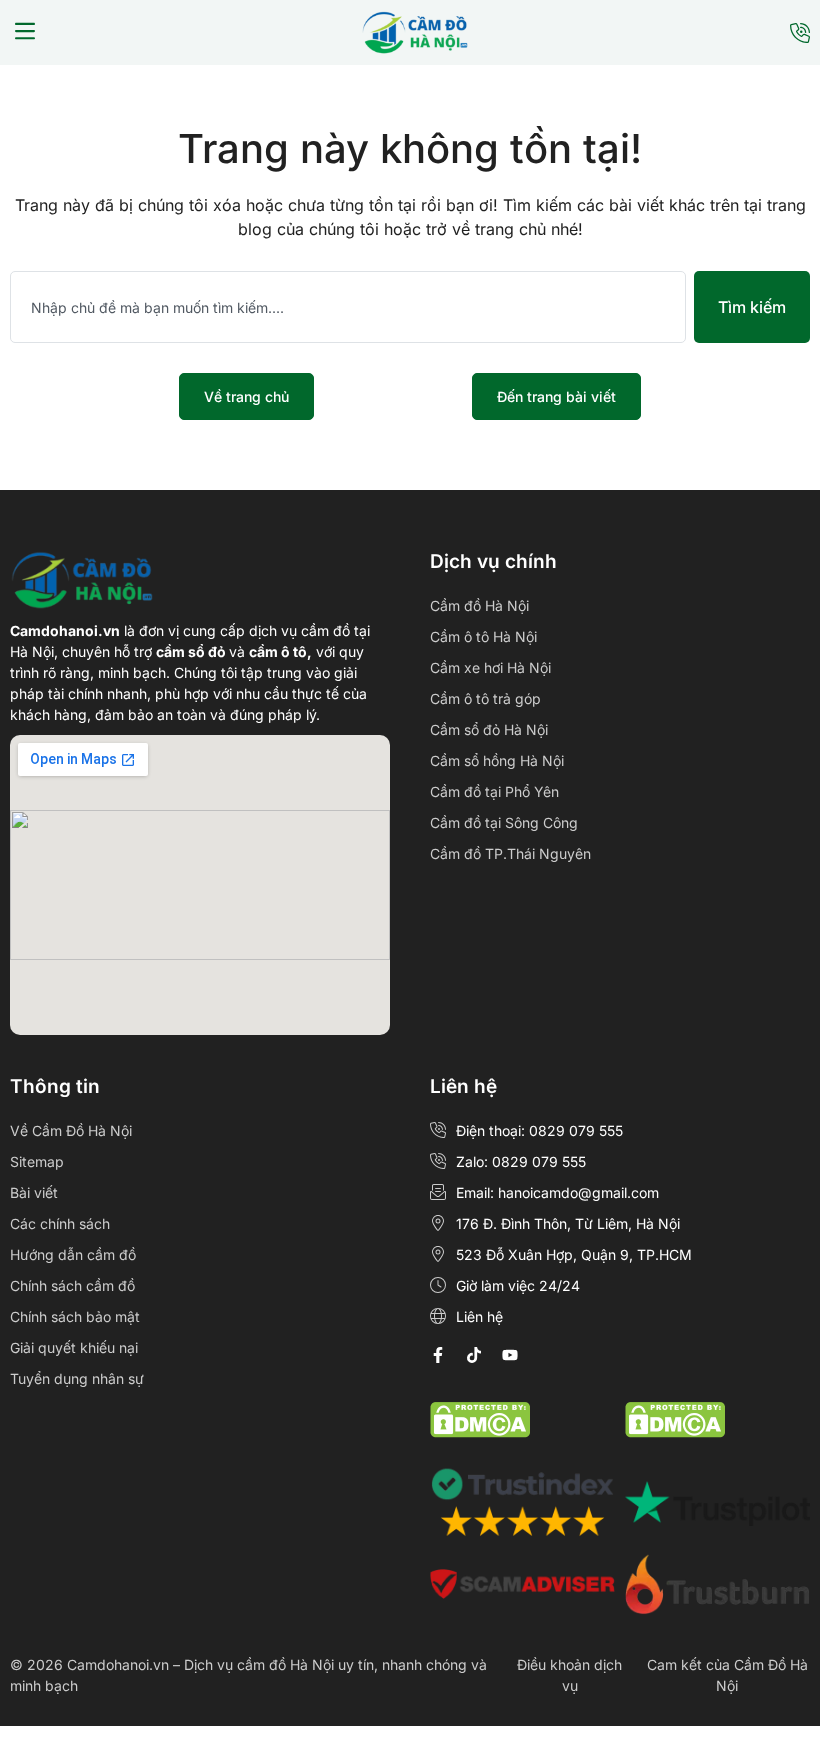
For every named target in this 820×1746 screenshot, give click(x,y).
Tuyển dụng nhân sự (77, 1378)
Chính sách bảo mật (75, 1316)
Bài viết (34, 1192)
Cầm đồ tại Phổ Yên (494, 791)
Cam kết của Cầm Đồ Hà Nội (727, 1675)
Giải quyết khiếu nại (74, 1347)
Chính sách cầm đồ (72, 1285)
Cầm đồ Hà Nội (479, 605)
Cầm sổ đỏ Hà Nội (489, 729)
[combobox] (348, 307)
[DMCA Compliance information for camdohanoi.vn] (480, 1432)
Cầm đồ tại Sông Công (504, 822)
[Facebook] (438, 1355)
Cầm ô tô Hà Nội (483, 636)
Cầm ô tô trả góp (485, 698)
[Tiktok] (474, 1355)
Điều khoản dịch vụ (569, 1675)
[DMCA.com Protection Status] (675, 1432)
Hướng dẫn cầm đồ (73, 1254)
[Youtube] (510, 1355)
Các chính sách (60, 1223)
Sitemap (37, 1161)
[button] (25, 33)
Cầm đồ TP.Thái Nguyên (510, 853)
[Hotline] (800, 33)
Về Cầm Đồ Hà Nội (71, 1130)
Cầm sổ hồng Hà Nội (497, 760)
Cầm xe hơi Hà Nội (490, 667)
